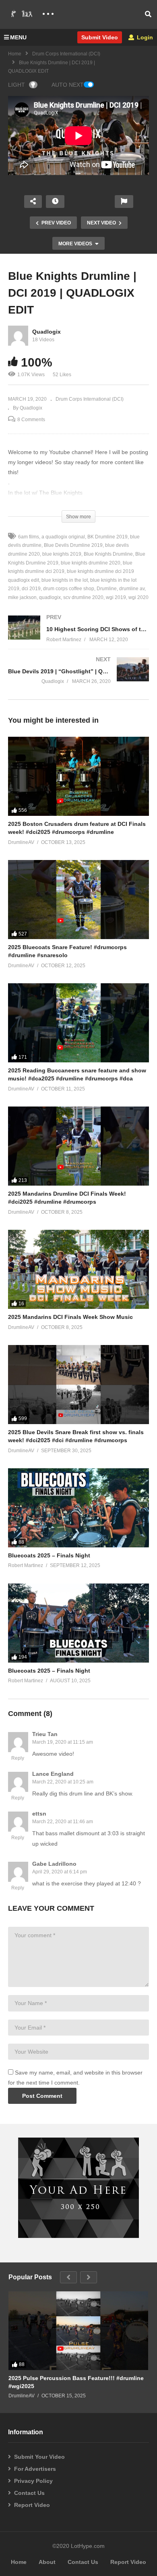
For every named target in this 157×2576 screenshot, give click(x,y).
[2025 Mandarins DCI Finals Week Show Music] (78, 1269)
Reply (18, 1758)
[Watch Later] (55, 202)
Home (15, 54)
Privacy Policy (33, 2481)
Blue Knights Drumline (108, 554)
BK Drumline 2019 (107, 537)
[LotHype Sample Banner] (78, 2236)
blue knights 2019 (62, 554)
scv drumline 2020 (83, 597)
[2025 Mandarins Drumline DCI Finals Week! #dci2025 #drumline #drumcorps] (78, 1146)
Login (144, 37)
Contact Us (29, 2493)
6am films (29, 537)
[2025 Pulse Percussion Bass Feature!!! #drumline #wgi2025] (78, 2330)
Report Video (32, 2505)
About (47, 2562)
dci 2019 (31, 589)
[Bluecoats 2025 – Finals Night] (78, 1508)
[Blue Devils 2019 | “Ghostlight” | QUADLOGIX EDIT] (78, 678)
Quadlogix (46, 332)
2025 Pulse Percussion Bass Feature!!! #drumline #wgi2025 (76, 2382)
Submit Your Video (39, 2457)
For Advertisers (35, 2469)
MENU (18, 37)
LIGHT (17, 85)
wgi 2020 (138, 597)
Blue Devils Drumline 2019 (73, 545)
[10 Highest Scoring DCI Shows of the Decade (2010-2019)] (78, 637)
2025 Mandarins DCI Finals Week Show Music (70, 1317)
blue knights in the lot (65, 580)
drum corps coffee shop (69, 589)
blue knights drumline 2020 (91, 563)
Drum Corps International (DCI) (66, 54)
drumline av (132, 589)
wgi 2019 (116, 597)
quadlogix (50, 597)
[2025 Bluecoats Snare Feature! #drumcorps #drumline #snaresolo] (78, 900)
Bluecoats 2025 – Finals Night (49, 1555)
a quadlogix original (63, 537)
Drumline (107, 589)
